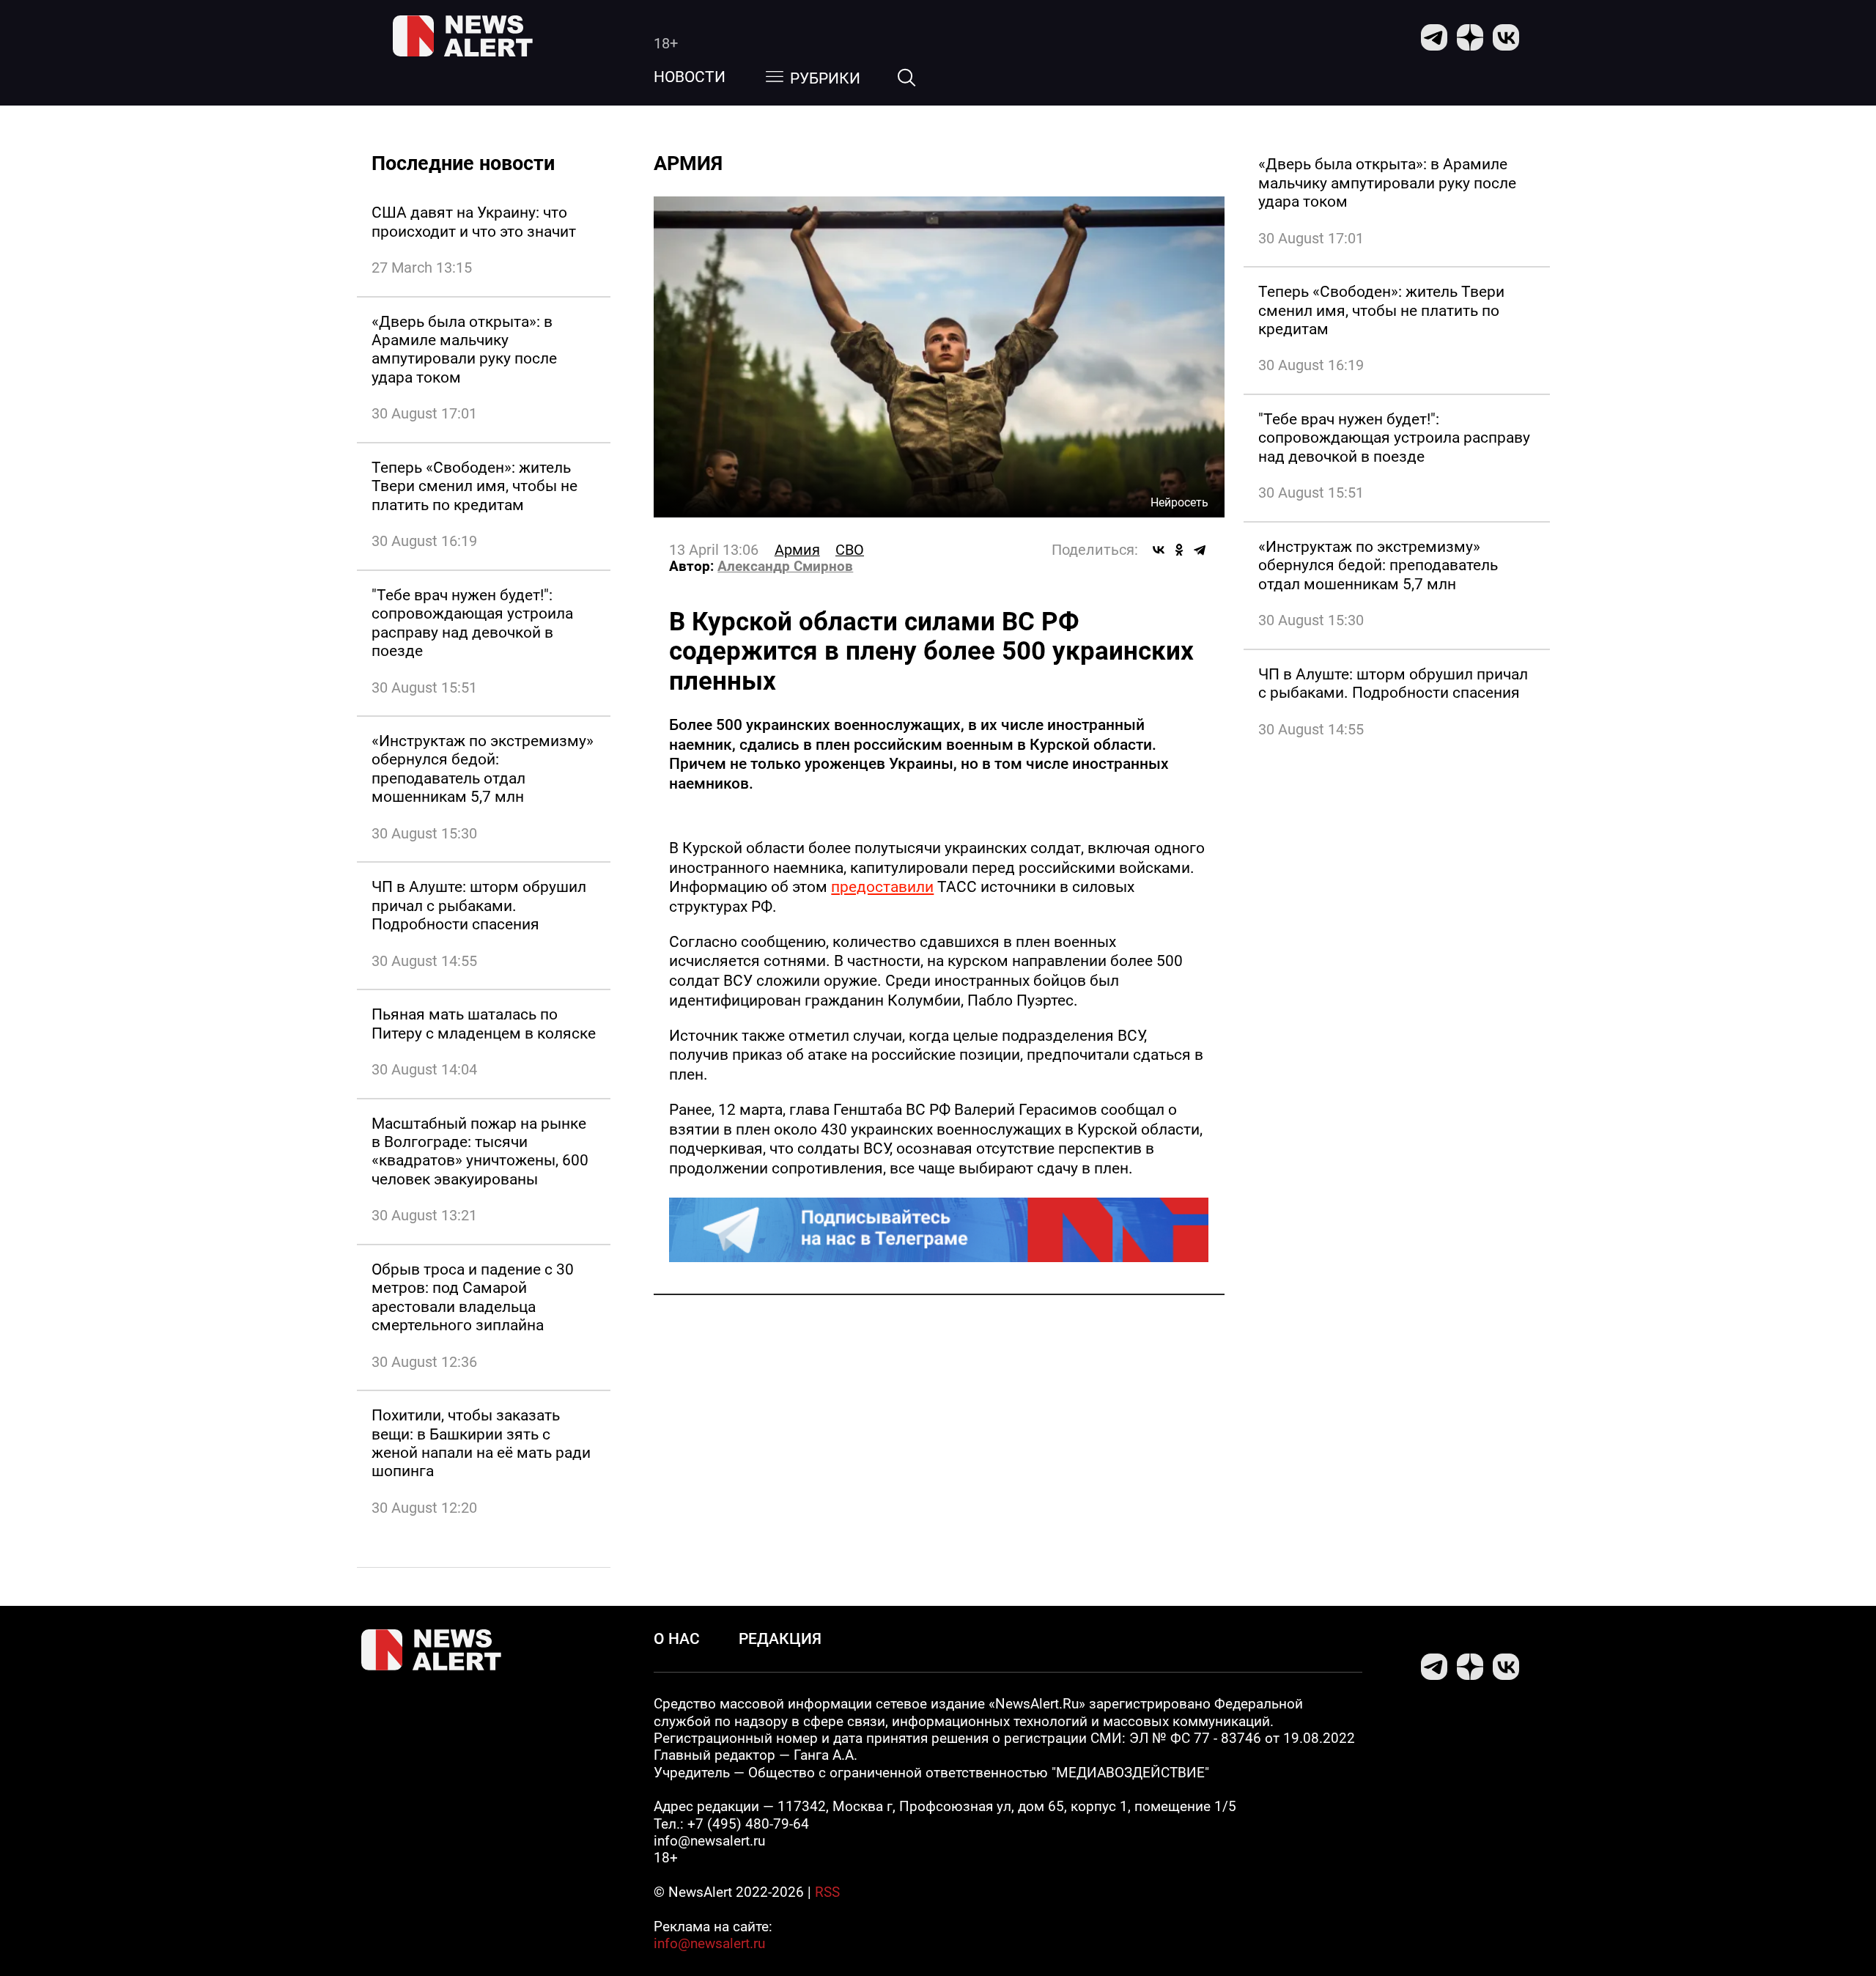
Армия (797, 550)
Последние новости (463, 163)
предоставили (882, 886)
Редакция (780, 1638)
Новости (690, 77)
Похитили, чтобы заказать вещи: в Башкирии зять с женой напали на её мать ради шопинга (481, 1443)
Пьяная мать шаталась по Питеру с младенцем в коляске (484, 1023)
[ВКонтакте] (1159, 550)
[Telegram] (1200, 550)
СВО (850, 550)
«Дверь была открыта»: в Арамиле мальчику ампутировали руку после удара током (464, 349)
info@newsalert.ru (709, 1944)
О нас (677, 1638)
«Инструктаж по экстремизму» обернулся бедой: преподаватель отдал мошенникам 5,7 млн (483, 768)
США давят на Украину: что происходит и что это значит (474, 221)
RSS (827, 1892)
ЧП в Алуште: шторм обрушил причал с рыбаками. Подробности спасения (479, 905)
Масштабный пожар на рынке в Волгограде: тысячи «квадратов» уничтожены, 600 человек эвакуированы (480, 1151)
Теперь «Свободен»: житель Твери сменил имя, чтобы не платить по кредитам (474, 486)
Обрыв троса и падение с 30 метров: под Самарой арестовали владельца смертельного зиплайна (473, 1297)
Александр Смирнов (785, 567)
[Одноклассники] (1179, 550)
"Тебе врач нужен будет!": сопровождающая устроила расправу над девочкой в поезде (472, 623)
